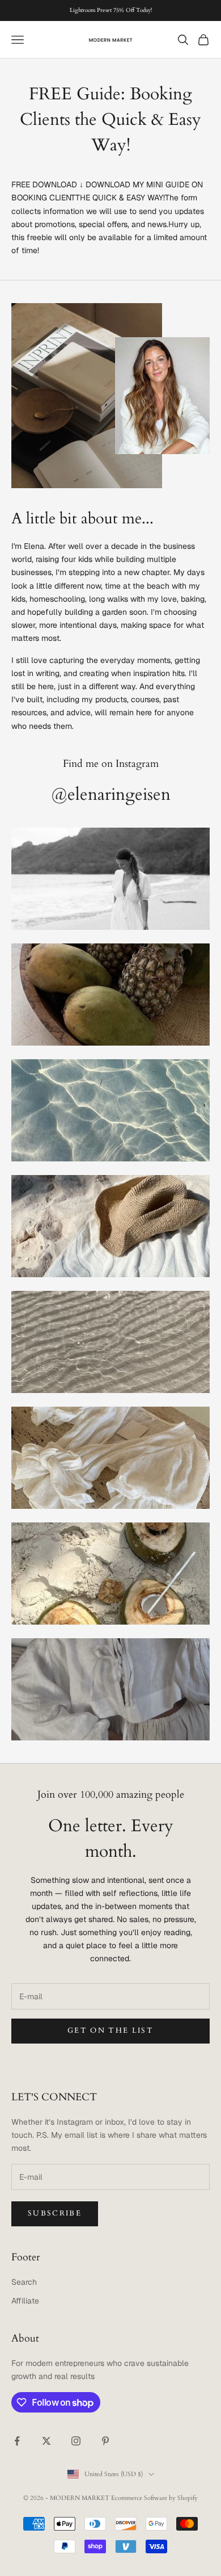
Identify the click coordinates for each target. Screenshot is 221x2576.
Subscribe (55, 2213)
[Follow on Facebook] (17, 2441)
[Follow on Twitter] (46, 2441)
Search (24, 2282)
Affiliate (25, 2301)
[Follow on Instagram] (76, 2441)
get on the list (110, 2030)
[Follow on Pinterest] (105, 2441)
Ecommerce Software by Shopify (154, 2498)
